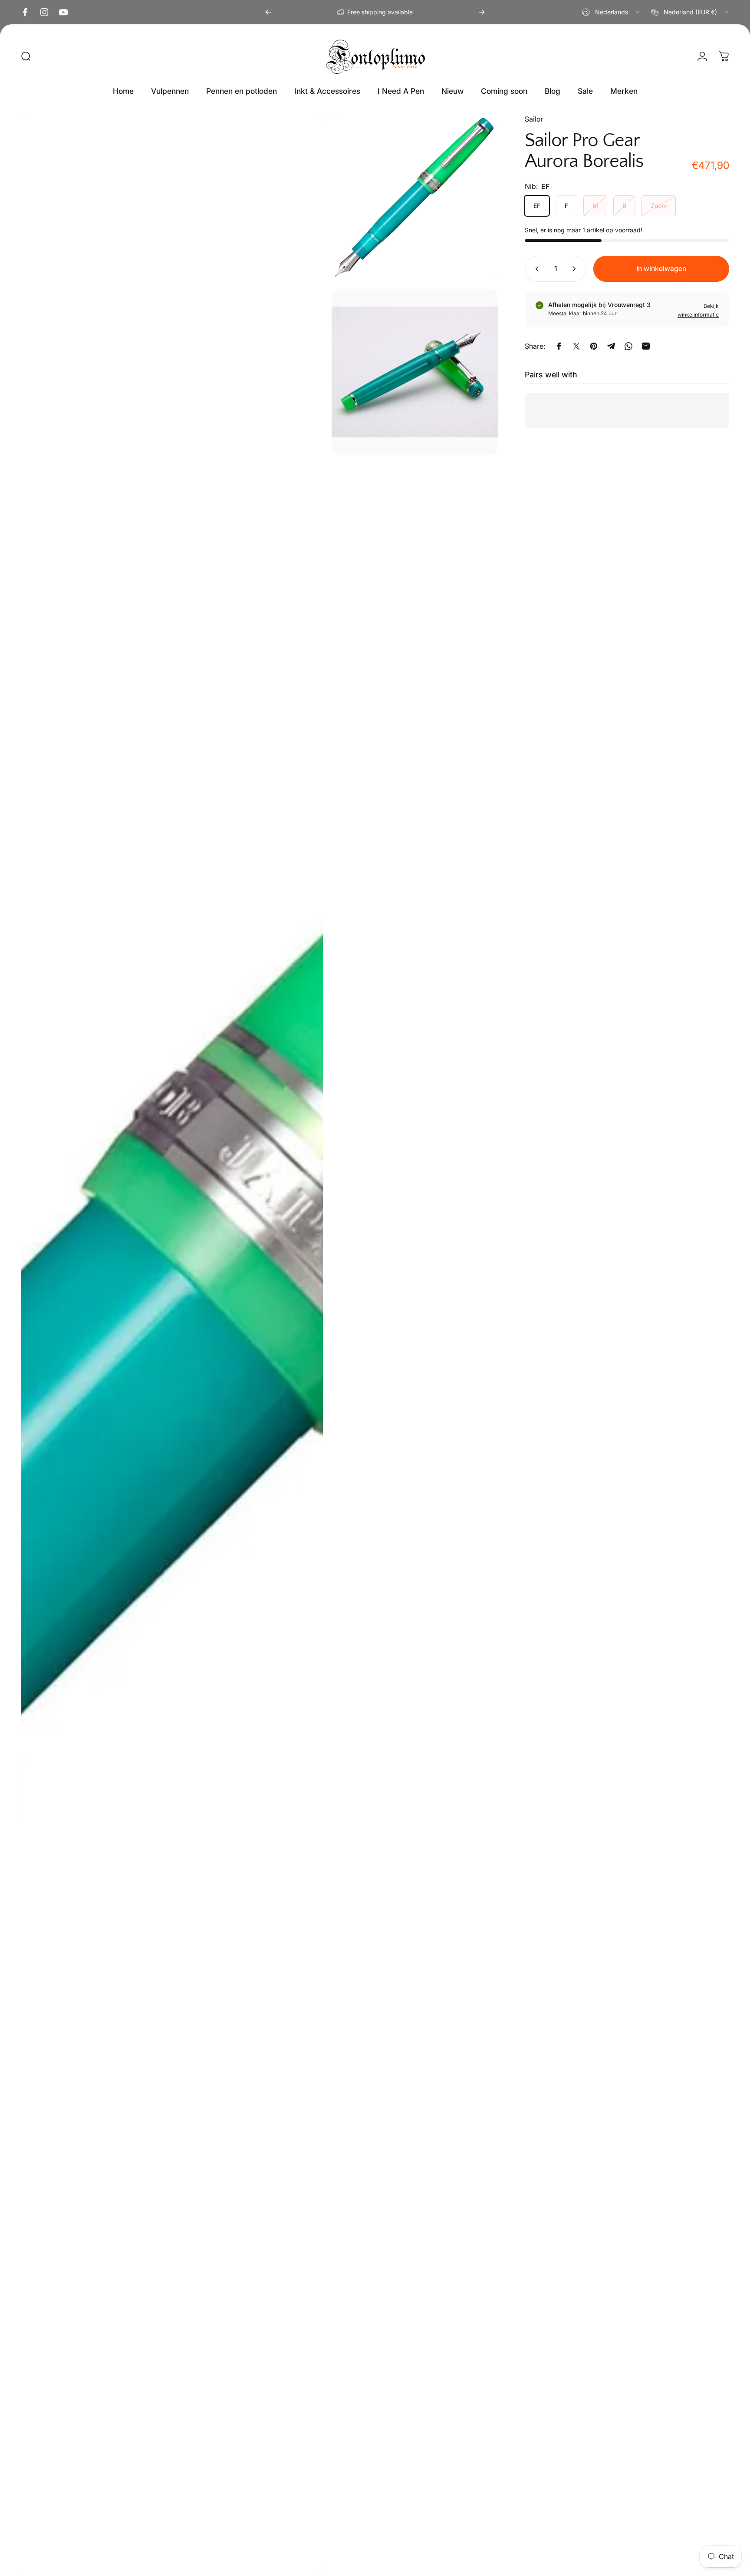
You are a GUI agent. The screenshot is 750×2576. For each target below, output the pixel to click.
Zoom (659, 206)
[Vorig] (268, 12)
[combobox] (611, 12)
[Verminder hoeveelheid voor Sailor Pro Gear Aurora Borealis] (535, 269)
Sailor (534, 119)
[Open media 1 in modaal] (172, 1344)
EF (537, 206)
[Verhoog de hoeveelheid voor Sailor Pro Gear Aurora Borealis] (576, 269)
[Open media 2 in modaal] (415, 197)
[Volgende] (482, 12)
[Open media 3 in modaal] (415, 372)
